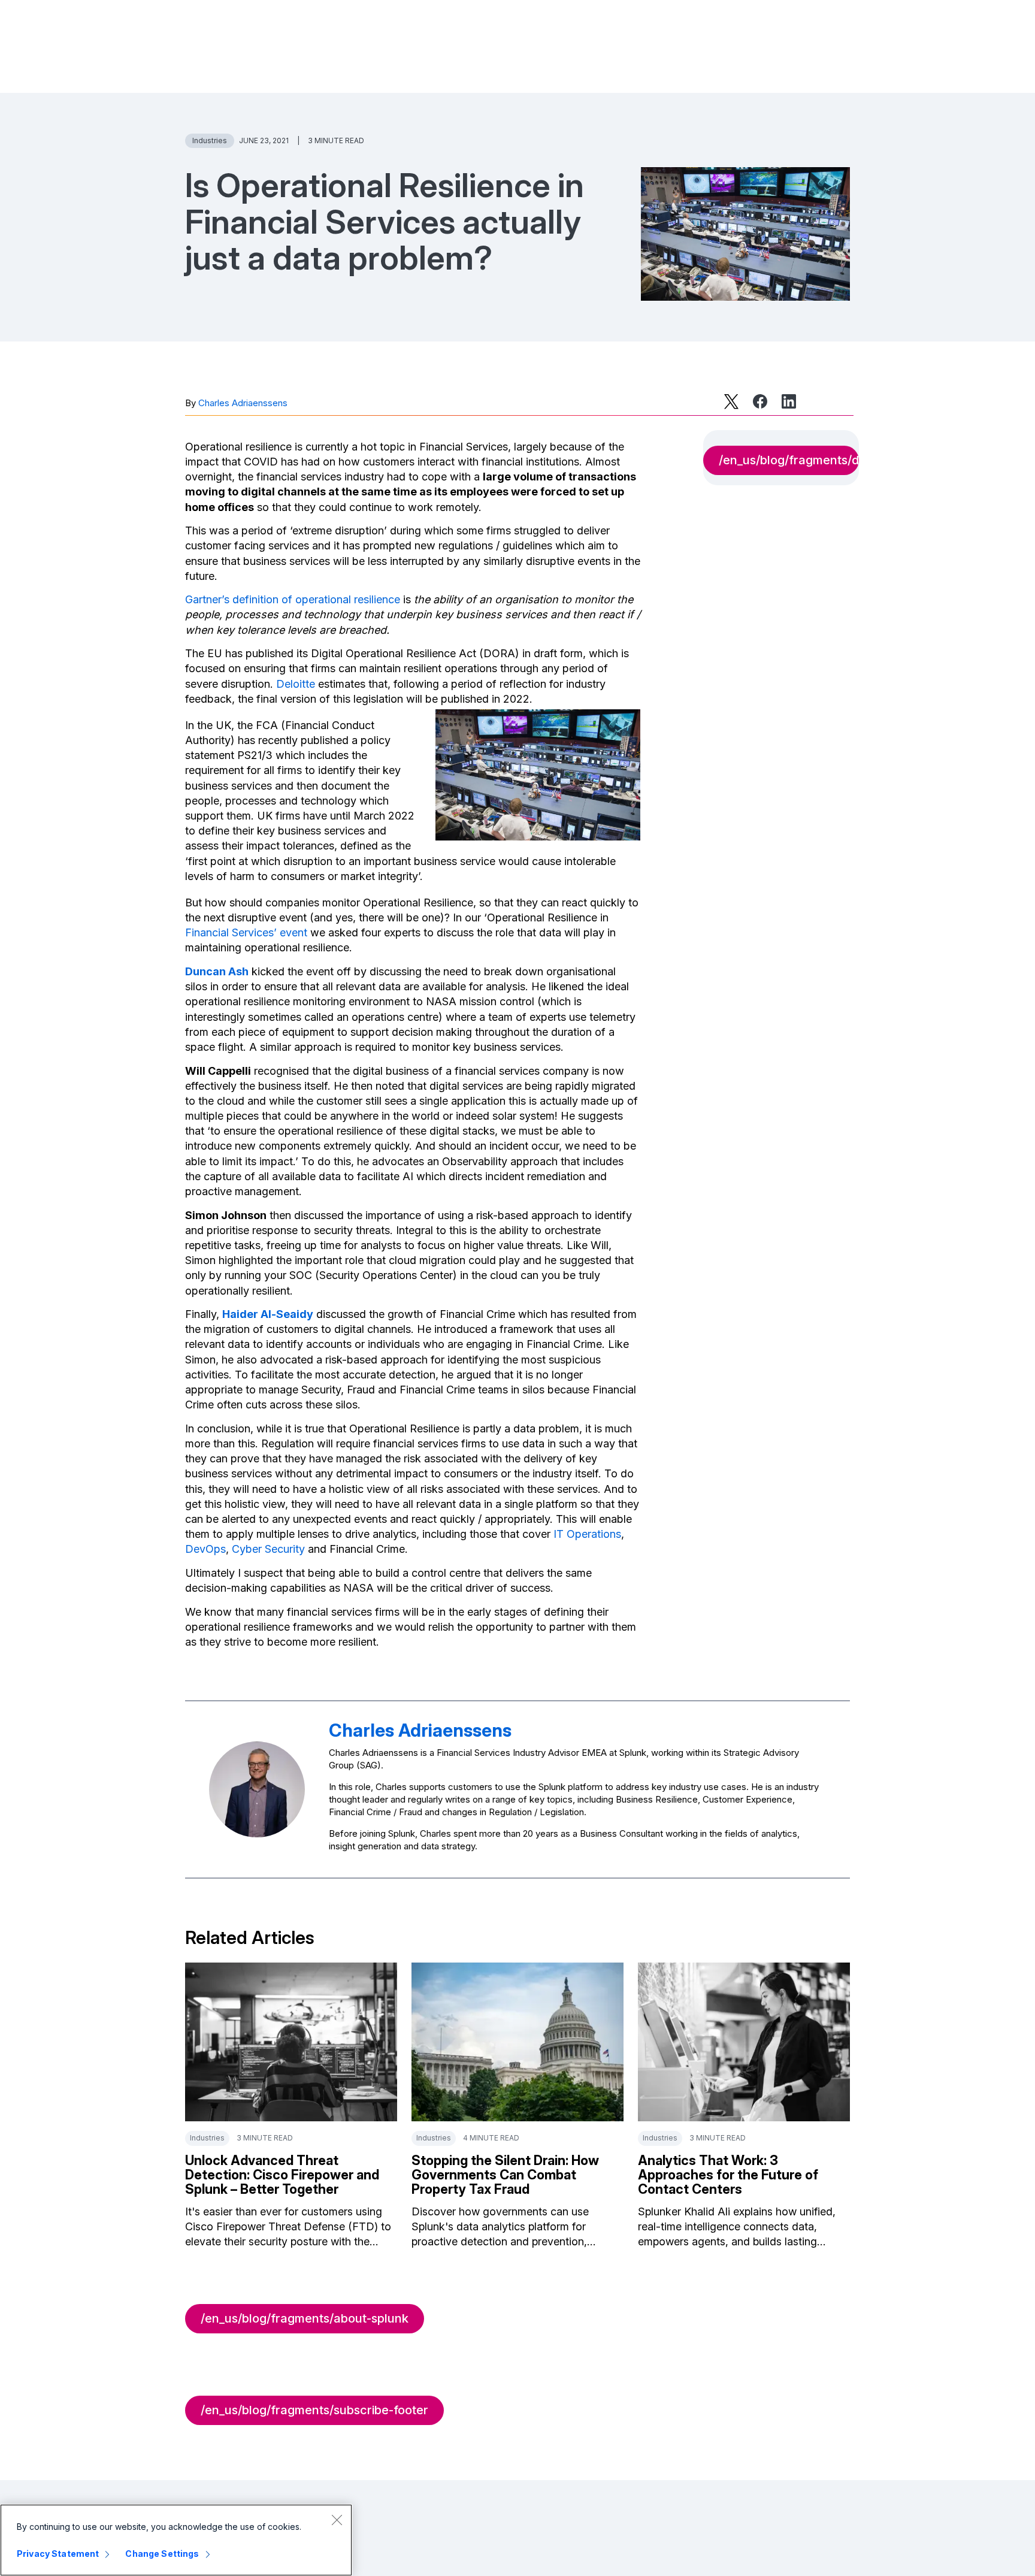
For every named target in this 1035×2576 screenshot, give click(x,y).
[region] (176, 2540)
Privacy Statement (58, 2554)
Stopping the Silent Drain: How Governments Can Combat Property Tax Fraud (505, 2175)
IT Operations (587, 1534)
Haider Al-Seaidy (268, 1314)
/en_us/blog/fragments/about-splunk (305, 2318)
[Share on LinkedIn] (789, 401)
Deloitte (296, 684)
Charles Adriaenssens (243, 403)
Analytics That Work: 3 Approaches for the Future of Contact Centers (728, 2175)
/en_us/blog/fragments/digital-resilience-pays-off (789, 460)
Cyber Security (268, 1549)
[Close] (337, 2520)
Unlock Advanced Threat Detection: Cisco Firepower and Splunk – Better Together (282, 2175)
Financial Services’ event (246, 932)
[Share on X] (731, 401)
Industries (210, 140)
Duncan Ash (217, 971)
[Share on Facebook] (760, 401)
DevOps (205, 1549)
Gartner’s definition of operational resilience (293, 599)
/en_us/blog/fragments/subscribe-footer (314, 2410)
